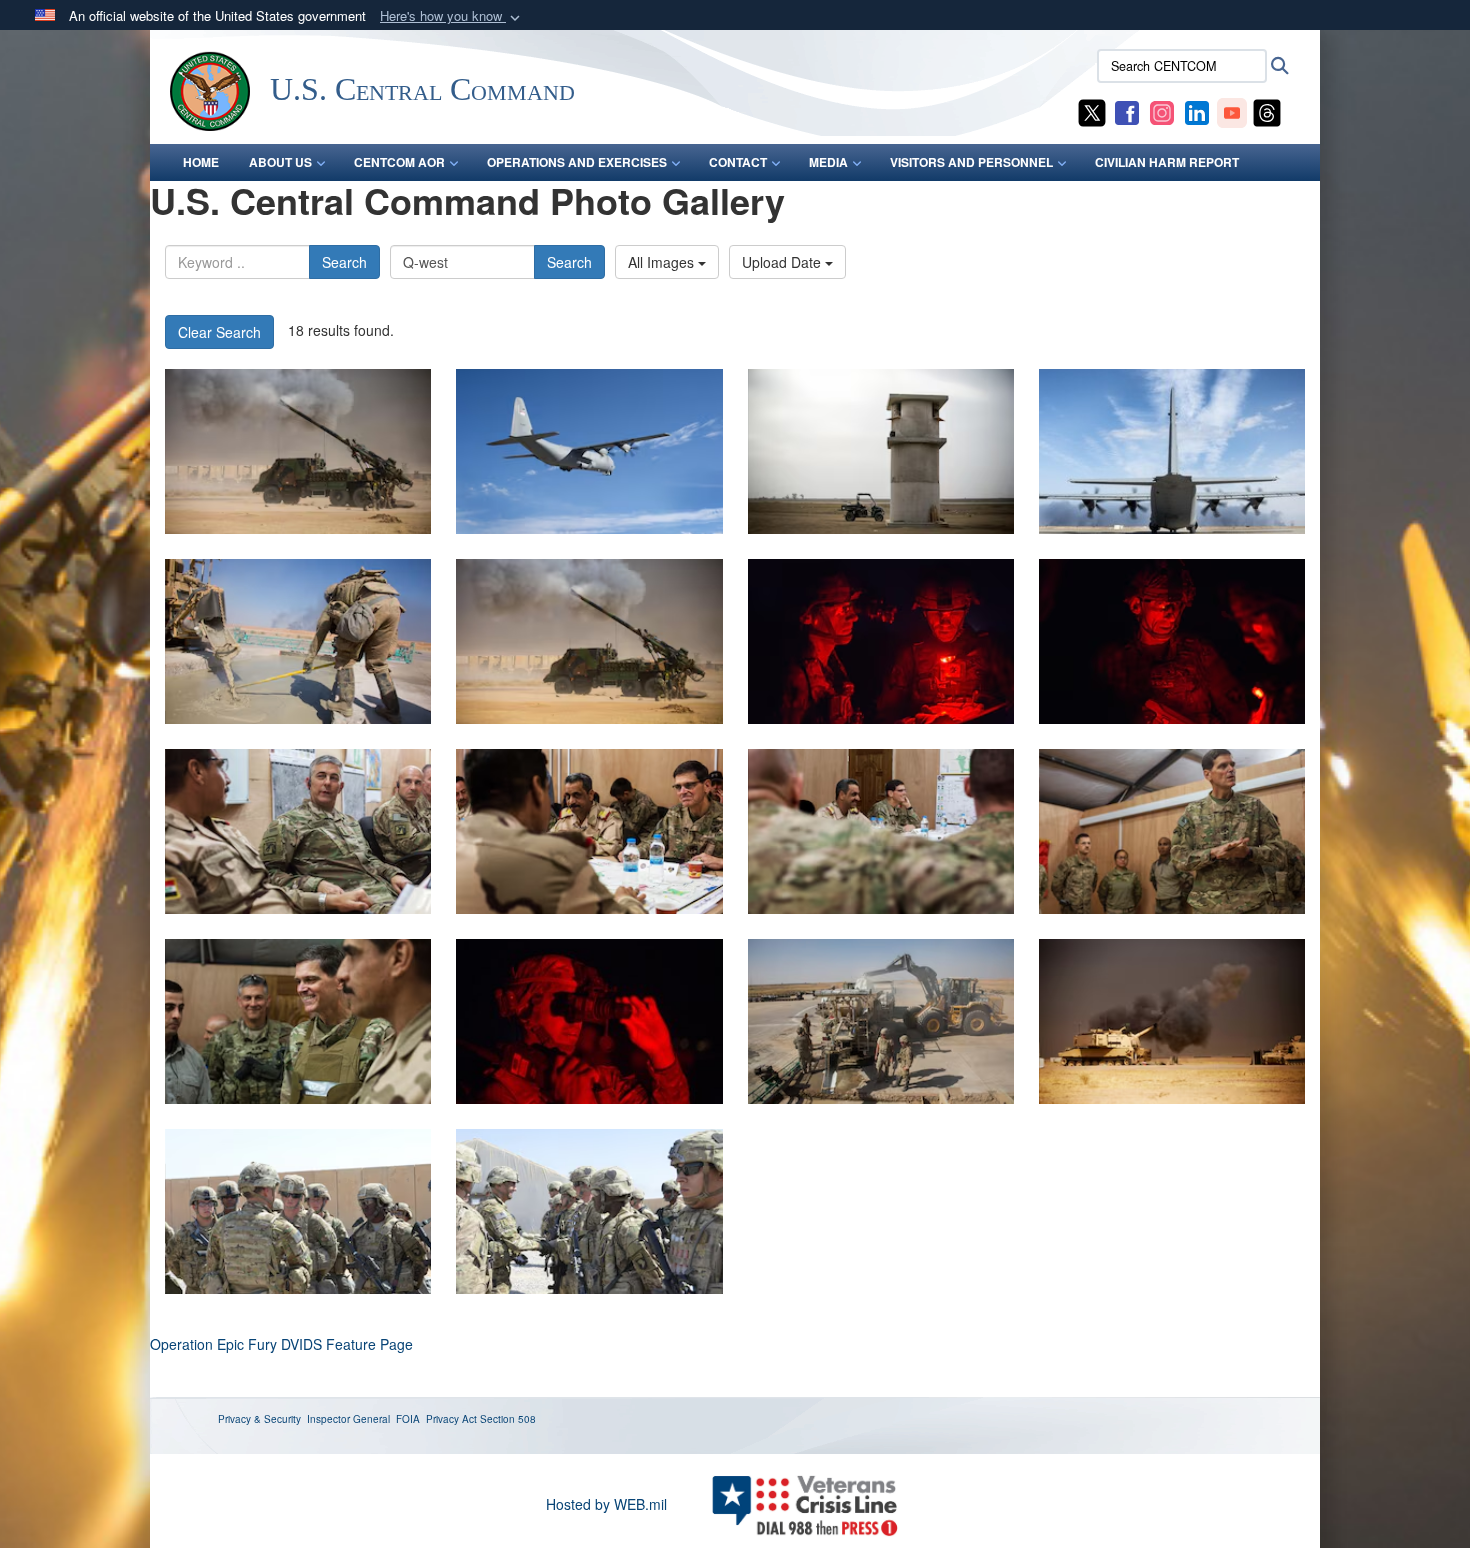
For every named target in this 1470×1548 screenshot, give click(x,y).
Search (344, 262)
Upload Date (783, 262)
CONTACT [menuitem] (738, 162)
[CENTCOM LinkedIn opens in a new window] (1197, 111)
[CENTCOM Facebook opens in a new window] (1127, 111)
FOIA (408, 1419)
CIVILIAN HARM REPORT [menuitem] (1167, 162)
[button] (452, 16)
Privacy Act (451, 1419)
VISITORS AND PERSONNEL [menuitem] (971, 162)
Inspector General (348, 1419)
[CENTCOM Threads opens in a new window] (1267, 111)
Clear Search (219, 332)
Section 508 (508, 1419)
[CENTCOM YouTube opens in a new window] (1232, 111)
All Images (663, 262)
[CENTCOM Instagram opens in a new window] (1162, 111)
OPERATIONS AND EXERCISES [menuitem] (577, 162)
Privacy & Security (259, 1419)
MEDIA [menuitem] (828, 162)
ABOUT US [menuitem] (280, 162)
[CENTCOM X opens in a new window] (1092, 111)
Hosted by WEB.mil (606, 1504)
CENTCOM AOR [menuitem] (399, 162)
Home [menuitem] (201, 162)
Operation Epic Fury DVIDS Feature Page (281, 1344)
